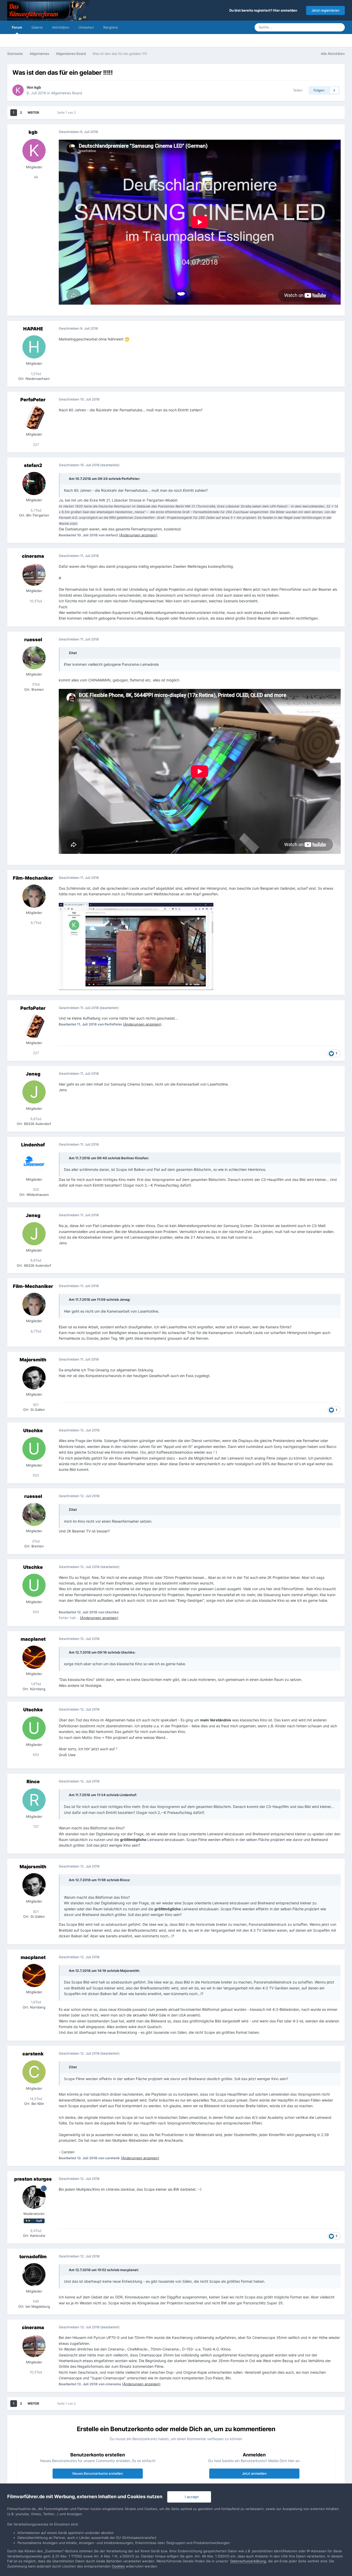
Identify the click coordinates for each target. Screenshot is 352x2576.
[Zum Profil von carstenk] (34, 2072)
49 (35, 177)
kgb (38, 87)
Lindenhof (33, 1145)
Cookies (118, 2566)
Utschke (33, 1431)
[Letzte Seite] (46, 113)
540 (35, 2301)
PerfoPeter (33, 400)
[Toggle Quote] (66, 479)
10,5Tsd (35, 601)
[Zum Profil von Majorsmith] (34, 1378)
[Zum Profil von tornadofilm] (34, 2275)
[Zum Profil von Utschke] (34, 1449)
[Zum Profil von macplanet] (34, 1657)
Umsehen (86, 27)
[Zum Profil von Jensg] (34, 1092)
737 (35, 1827)
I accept (191, 2497)
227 (35, 445)
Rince (33, 1782)
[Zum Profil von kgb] (18, 90)
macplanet (33, 1639)
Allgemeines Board (67, 93)
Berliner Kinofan (135, 1158)
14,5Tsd (35, 2099)
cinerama (33, 556)
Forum (17, 27)
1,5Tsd (35, 374)
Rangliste (111, 27)
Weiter (33, 112)
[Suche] (339, 27)
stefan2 (33, 465)
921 (35, 1405)
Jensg (33, 1074)
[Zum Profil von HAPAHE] (34, 347)
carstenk (33, 2054)
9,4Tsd (35, 2231)
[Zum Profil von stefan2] (34, 483)
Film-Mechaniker (33, 878)
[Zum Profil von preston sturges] (34, 2197)
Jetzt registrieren (325, 10)
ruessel (33, 640)
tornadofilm (33, 2257)
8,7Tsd (35, 923)
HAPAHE (33, 329)
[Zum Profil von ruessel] (34, 658)
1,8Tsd (35, 1684)
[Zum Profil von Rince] (34, 1800)
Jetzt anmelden (254, 2473)
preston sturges (33, 2179)
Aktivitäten (61, 27)
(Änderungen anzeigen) (138, 535)
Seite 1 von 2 (67, 112)
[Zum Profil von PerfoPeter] (34, 418)
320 (35, 1189)
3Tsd (35, 684)
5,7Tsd (35, 510)
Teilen (297, 90)
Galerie (37, 27)
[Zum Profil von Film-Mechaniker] (34, 896)
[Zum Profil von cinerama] (34, 574)
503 (35, 1475)
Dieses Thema (317, 27)
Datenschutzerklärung (248, 2561)
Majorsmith (33, 1360)
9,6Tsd (35, 1119)
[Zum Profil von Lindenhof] (34, 1163)
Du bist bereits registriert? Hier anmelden (264, 10)
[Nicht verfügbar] (136, 946)
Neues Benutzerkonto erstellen (98, 2473)
